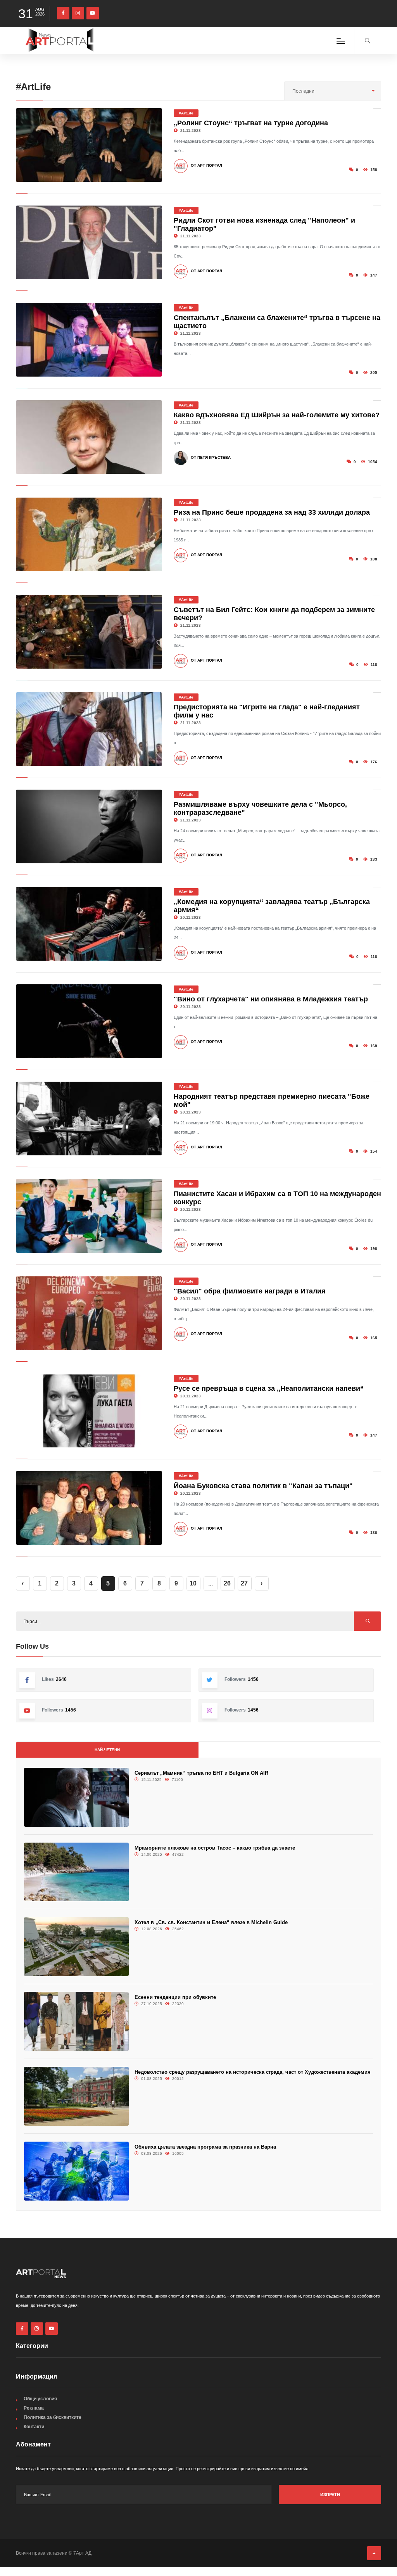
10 (193, 1583)
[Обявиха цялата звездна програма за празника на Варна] (76, 2171)
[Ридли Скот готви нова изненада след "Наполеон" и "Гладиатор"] (89, 242)
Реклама (34, 2408)
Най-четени (107, 1750)
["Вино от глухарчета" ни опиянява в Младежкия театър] (89, 1021)
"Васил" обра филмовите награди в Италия (250, 1291)
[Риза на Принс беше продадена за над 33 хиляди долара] (89, 534)
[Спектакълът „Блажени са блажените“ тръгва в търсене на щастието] (89, 340)
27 (244, 1583)
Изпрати (330, 2495)
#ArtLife (186, 113)
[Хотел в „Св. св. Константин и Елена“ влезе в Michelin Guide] (76, 1947)
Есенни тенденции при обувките (175, 1997)
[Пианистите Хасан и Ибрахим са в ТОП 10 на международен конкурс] (89, 1216)
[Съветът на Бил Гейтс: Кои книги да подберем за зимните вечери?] (89, 632)
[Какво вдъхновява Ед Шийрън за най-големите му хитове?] (89, 437)
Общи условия (40, 2399)
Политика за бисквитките (53, 2417)
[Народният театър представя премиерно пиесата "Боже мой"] (89, 1119)
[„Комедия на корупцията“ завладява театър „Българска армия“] (89, 924)
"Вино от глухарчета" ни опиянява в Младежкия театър (271, 999)
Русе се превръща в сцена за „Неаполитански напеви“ (269, 1388)
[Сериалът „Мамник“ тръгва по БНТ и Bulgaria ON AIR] (76, 1797)
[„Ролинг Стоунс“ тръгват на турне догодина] (89, 145)
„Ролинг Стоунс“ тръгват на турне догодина (251, 123)
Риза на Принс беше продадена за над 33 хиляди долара (272, 512)
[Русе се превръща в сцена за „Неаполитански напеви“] (89, 1411)
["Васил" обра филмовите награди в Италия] (89, 1313)
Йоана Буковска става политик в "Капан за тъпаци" (263, 1486)
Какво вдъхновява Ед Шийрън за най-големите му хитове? (277, 415)
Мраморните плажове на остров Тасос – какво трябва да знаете (215, 1848)
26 (227, 1583)
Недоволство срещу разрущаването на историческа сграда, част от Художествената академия (253, 2072)
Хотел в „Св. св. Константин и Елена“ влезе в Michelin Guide (211, 1922)
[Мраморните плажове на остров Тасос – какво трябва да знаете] (76, 1872)
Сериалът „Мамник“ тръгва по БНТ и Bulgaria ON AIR (201, 1773)
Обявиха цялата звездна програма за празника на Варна (205, 2147)
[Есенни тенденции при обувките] (76, 2021)
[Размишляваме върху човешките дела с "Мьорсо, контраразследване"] (89, 826)
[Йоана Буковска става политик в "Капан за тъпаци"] (89, 1508)
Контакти (34, 2427)
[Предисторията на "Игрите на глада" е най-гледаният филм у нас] (89, 729)
